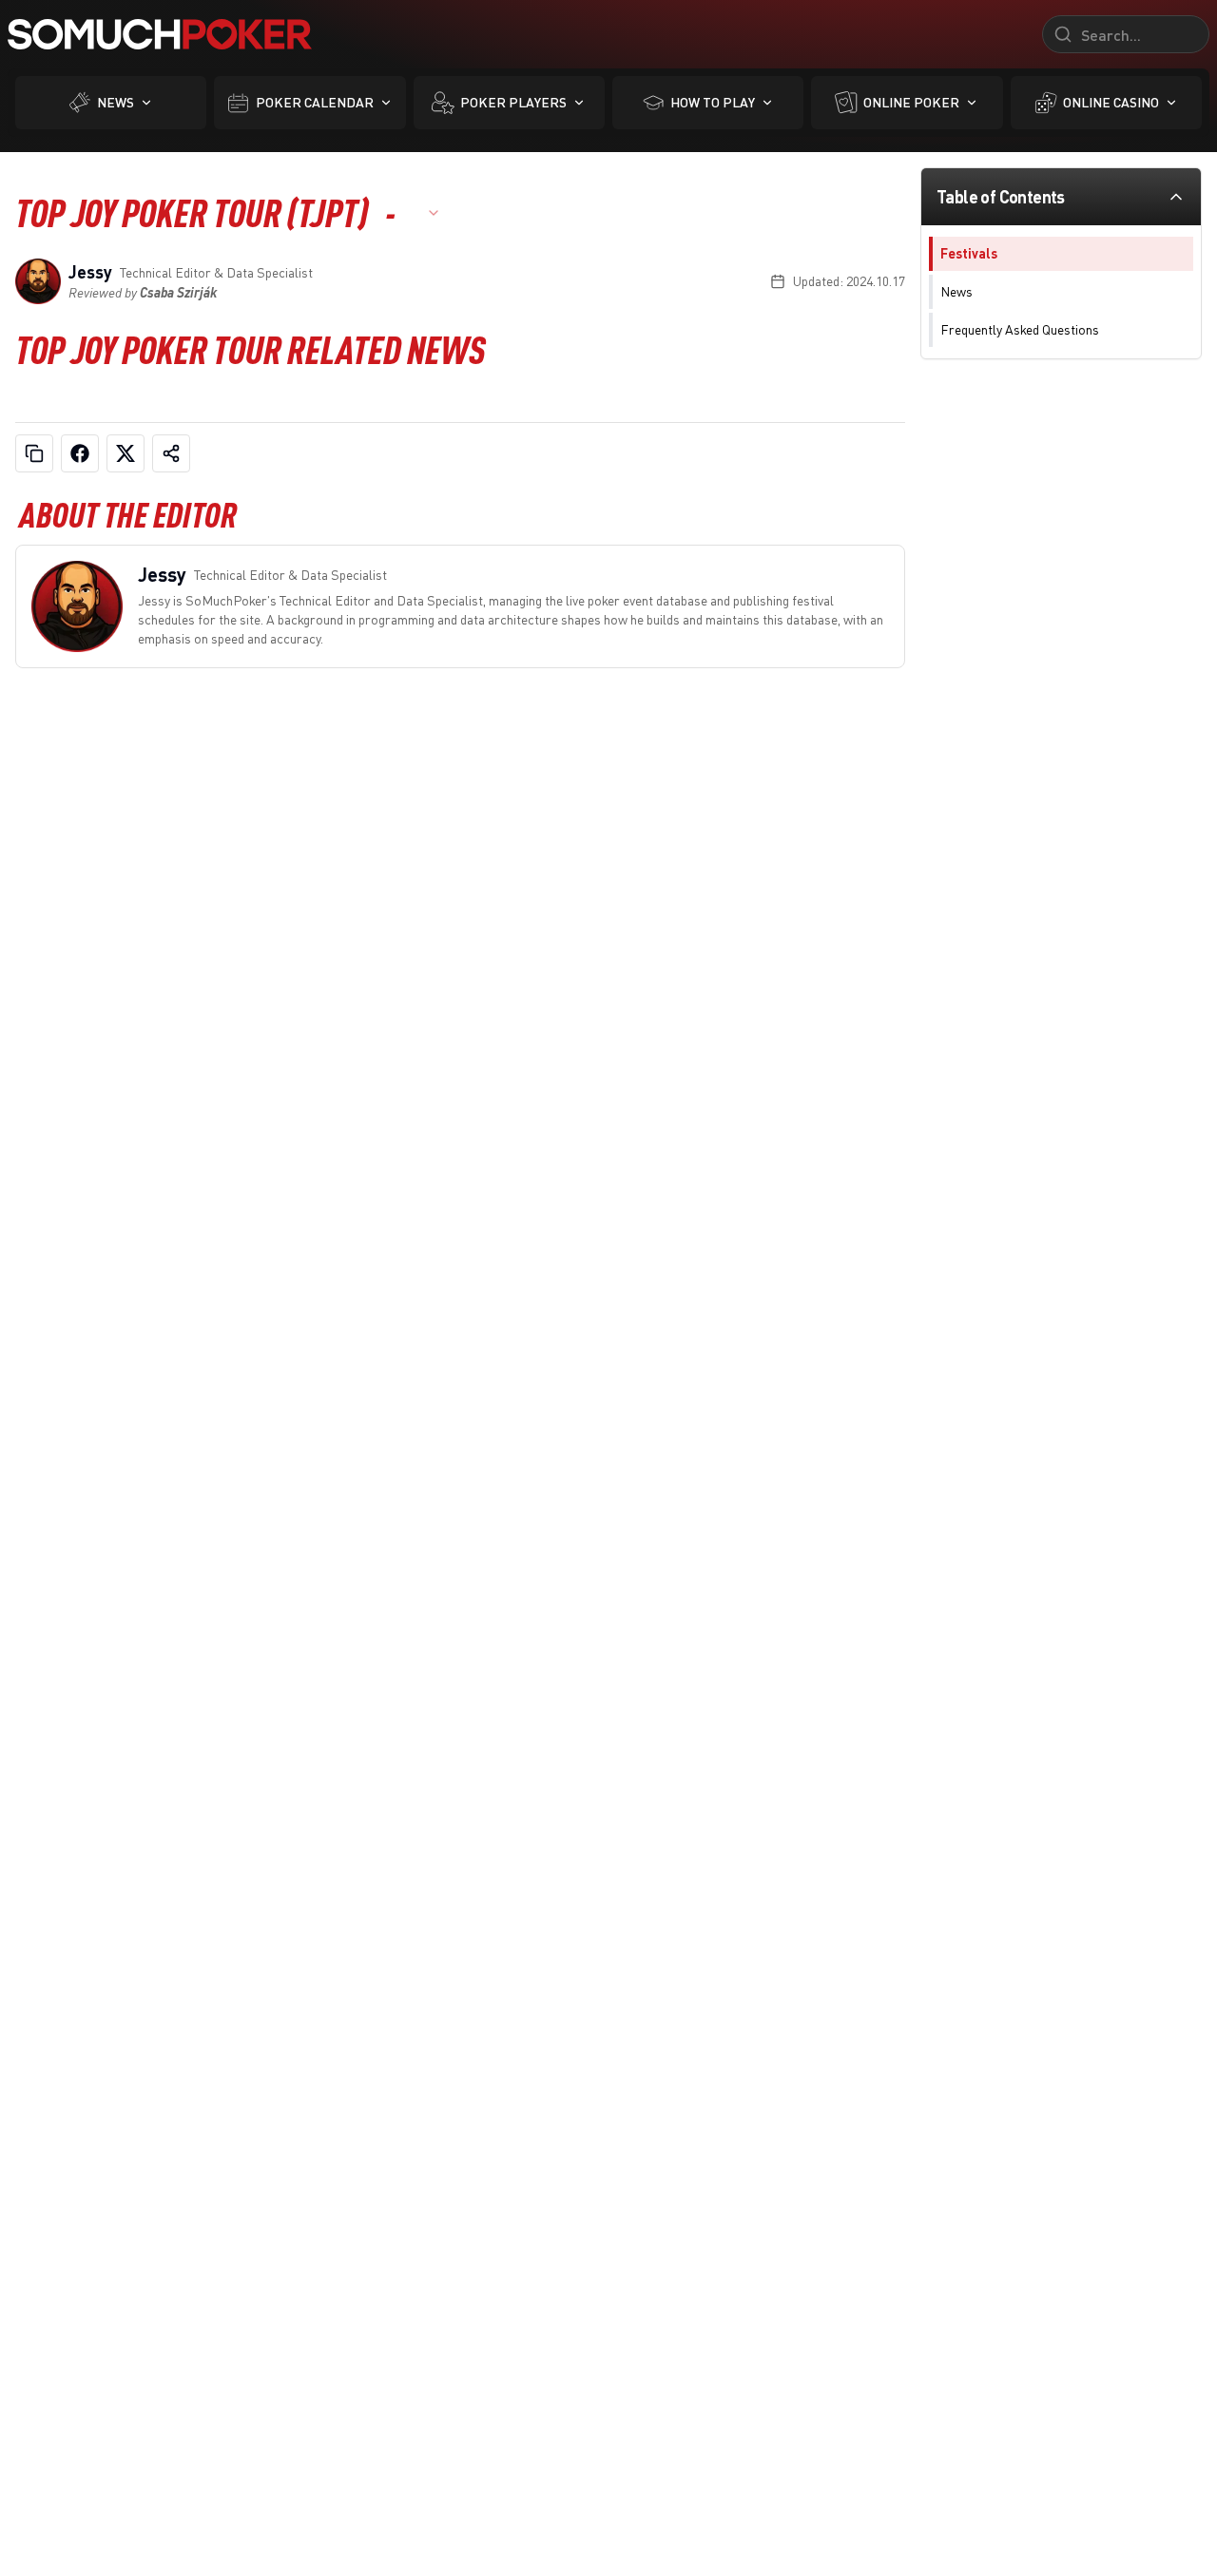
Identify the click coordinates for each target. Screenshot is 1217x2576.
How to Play (713, 102)
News (116, 102)
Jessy (90, 272)
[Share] (171, 453)
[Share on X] (126, 453)
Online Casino (1111, 102)
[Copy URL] (34, 453)
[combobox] (428, 213)
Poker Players (513, 102)
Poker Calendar (315, 102)
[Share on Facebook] (80, 453)
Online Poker (911, 102)
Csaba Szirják (178, 292)
